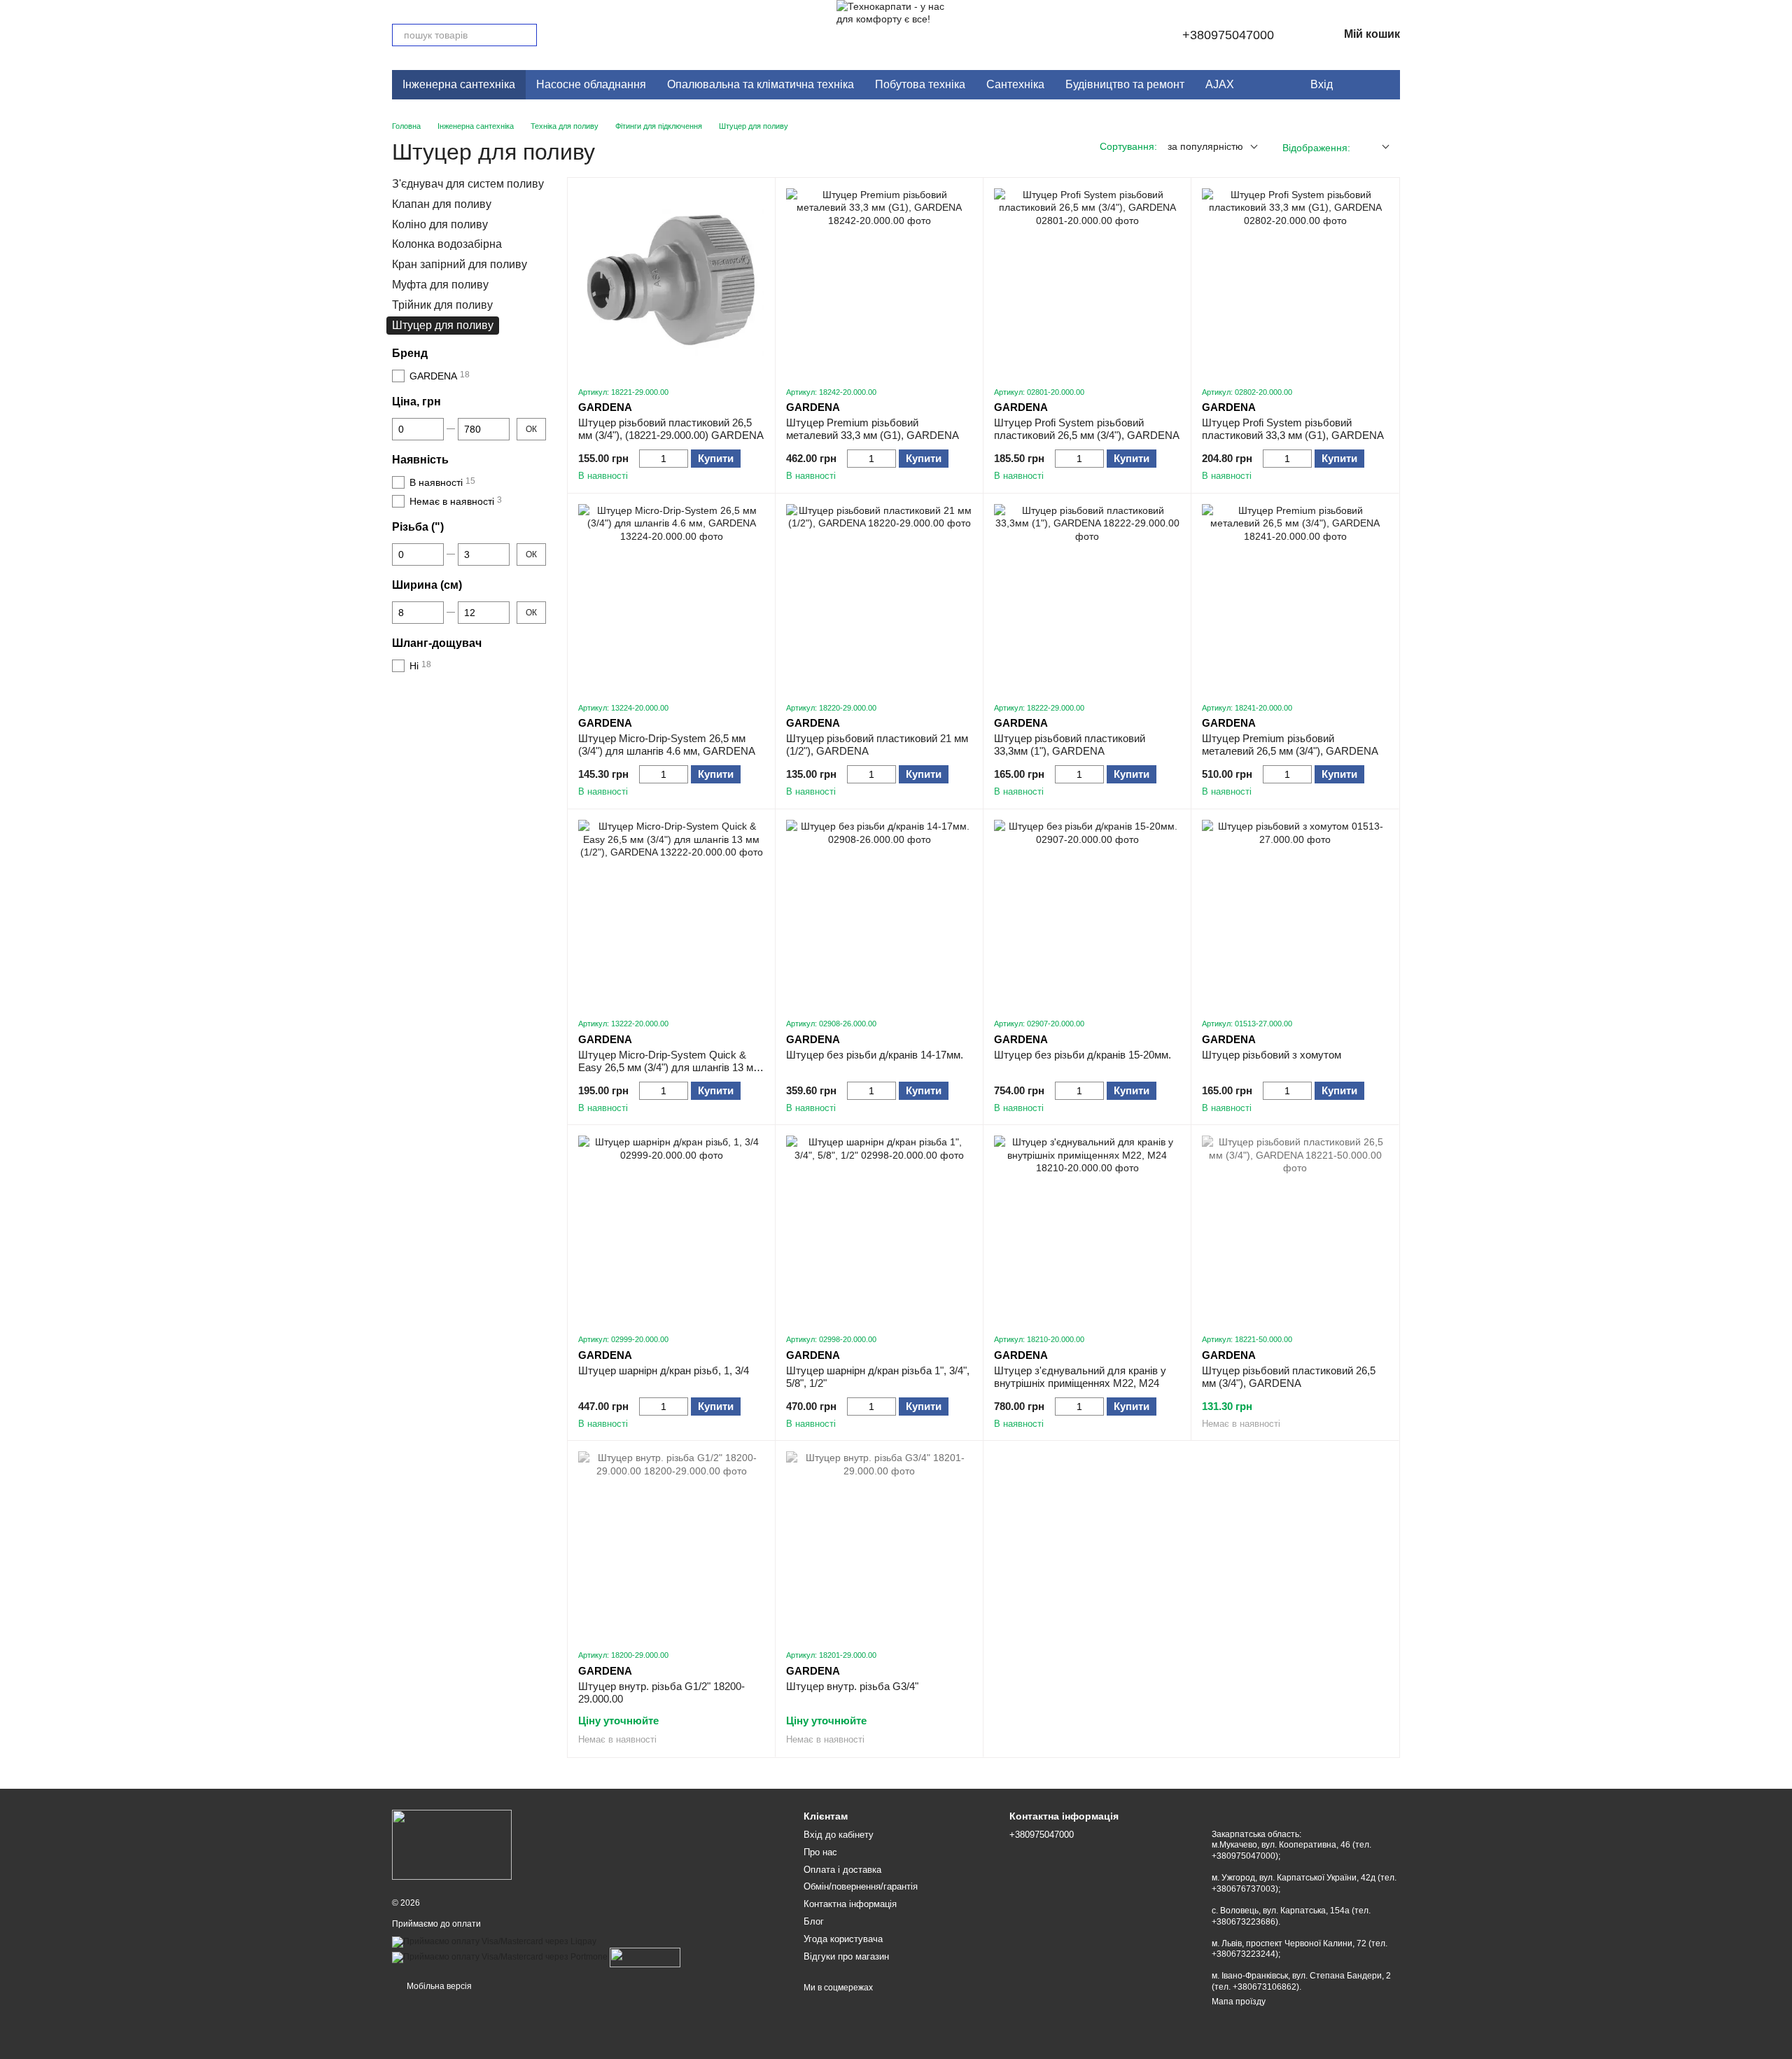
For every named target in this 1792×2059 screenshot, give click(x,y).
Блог (814, 1921)
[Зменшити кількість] (646, 459)
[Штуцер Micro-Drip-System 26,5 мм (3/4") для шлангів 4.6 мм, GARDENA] (671, 597)
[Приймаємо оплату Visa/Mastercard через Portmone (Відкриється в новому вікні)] (500, 1957)
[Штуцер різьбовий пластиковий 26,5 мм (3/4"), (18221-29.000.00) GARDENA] (671, 281)
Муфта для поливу (440, 285)
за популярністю (1205, 146)
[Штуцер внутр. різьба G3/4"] (879, 1544)
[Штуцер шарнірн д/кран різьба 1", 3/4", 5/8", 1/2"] (879, 1229)
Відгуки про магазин (846, 1956)
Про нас (820, 1852)
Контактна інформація (850, 1904)
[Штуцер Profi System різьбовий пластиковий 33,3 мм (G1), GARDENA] (1295, 281)
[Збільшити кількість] (681, 459)
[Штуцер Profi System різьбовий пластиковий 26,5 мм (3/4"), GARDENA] (1087, 281)
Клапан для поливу (442, 204)
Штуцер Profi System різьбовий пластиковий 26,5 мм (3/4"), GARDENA (1087, 429)
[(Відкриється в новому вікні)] (645, 1957)
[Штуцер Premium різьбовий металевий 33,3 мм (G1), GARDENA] (879, 281)
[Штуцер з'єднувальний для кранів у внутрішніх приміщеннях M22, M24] (1087, 1229)
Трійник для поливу (442, 305)
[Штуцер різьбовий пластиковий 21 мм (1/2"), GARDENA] (879, 597)
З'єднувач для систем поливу (468, 184)
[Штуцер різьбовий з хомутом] (1295, 913)
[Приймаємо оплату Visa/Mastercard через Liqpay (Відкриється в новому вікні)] (494, 1941)
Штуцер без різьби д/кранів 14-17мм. (875, 1055)
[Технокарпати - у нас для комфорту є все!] (452, 1844)
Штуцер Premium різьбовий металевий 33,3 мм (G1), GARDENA (873, 429)
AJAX (1220, 84)
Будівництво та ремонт (1125, 84)
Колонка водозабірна (447, 245)
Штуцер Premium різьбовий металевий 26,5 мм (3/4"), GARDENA (1290, 745)
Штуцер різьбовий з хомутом (1272, 1055)
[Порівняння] (1382, 85)
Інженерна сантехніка (459, 84)
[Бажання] (1354, 85)
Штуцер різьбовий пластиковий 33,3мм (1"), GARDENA (1070, 745)
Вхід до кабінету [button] (839, 1835)
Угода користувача (843, 1939)
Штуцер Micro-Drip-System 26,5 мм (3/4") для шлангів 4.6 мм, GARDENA (667, 745)
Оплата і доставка (842, 1870)
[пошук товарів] (526, 35)
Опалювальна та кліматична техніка (761, 84)
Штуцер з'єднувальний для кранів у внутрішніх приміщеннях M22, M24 (1080, 1377)
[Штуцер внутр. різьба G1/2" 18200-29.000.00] (671, 1544)
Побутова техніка (920, 84)
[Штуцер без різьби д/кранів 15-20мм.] (1087, 913)
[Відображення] (1375, 147)
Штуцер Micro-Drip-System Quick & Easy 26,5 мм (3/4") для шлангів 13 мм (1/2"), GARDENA (669, 1067)
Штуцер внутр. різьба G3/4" (852, 1686)
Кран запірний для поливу (460, 264)
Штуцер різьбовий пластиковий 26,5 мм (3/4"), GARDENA (1289, 1377)
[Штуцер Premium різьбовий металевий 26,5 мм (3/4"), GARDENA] (1295, 597)
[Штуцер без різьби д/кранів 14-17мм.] (879, 913)
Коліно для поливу (440, 224)
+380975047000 (1228, 35)
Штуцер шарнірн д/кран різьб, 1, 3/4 (664, 1370)
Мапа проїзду (1239, 2002)
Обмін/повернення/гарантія (861, 1886)
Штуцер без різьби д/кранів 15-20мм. (1083, 1055)
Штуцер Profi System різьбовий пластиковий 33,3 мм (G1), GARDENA (1293, 429)
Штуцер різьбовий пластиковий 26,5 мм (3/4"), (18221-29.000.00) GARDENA (671, 429)
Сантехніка (1015, 84)
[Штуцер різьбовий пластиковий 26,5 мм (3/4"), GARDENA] (1295, 1229)
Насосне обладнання (591, 84)
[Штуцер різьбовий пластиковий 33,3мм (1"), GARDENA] (1087, 597)
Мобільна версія (438, 1986)
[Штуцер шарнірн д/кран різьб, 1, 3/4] (671, 1229)
